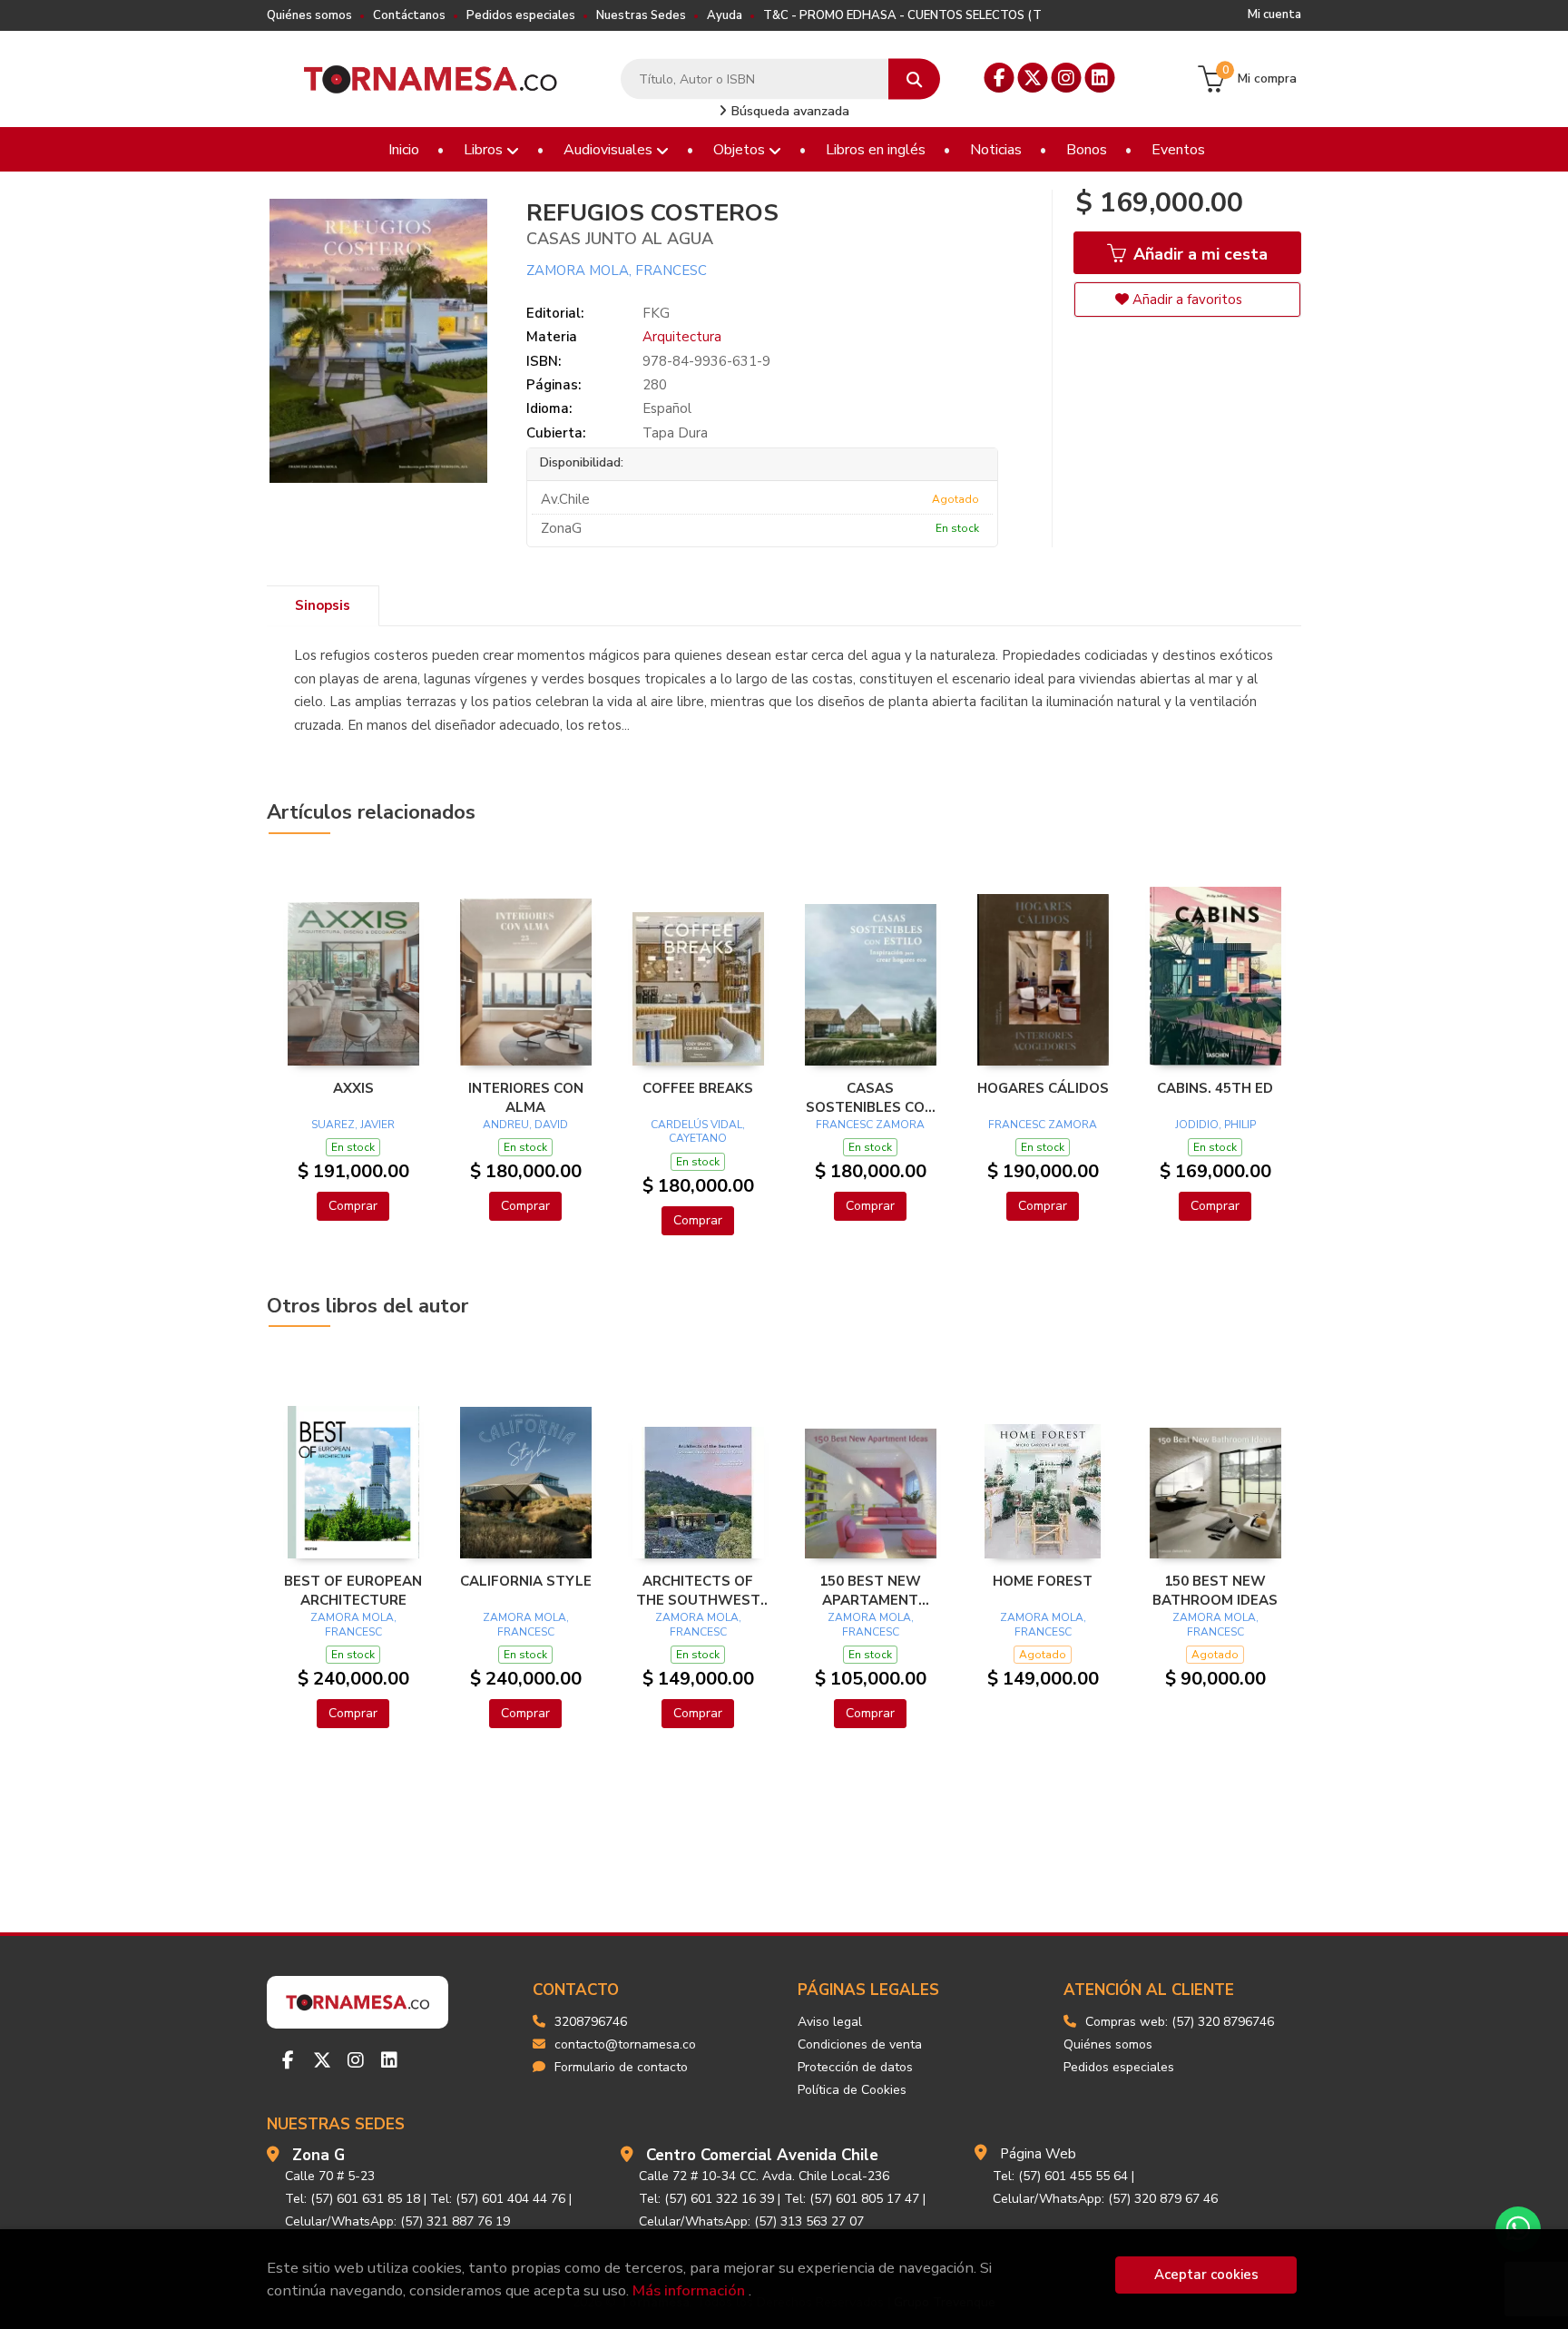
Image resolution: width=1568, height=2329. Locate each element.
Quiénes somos (309, 15)
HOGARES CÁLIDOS (1043, 1088)
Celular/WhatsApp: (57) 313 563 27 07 (751, 2221)
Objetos (741, 150)
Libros (485, 150)
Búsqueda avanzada (789, 111)
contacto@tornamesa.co (625, 2044)
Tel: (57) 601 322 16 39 (706, 2199)
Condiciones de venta (860, 2044)
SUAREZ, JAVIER (353, 1125)
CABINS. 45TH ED (1215, 1088)
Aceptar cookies (1206, 2275)
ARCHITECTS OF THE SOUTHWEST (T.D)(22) (698, 1590)
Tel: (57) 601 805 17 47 (852, 2199)
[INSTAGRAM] (1067, 78)
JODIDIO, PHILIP (1215, 1125)
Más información (689, 2290)
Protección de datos (855, 2067)
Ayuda (725, 15)
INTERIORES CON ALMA (526, 1097)
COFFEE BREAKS (698, 1088)
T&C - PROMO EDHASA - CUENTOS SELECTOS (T (902, 15)
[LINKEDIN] (1100, 78)
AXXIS (353, 1088)
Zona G (318, 2155)
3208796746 (591, 2022)
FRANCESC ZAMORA (870, 1125)
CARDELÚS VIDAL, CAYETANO (698, 1132)
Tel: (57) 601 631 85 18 (353, 2199)
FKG (656, 313)
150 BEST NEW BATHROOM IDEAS (1215, 1590)
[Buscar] (914, 79)
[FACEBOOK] (1000, 78)
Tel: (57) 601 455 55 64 (1060, 2176)
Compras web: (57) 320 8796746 (1180, 2022)
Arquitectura (682, 337)
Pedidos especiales (521, 15)
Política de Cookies (852, 2090)
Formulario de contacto (621, 2067)
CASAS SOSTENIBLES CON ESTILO (870, 1097)
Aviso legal (830, 2022)
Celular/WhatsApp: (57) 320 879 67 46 (1105, 2199)
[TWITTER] (1033, 78)
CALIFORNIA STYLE (526, 1581)
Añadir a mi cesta (1198, 254)
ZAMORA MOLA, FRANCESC (617, 270)
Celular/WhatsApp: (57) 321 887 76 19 (397, 2221)
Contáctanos (409, 15)
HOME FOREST (1043, 1581)
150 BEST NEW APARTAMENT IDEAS (870, 1590)
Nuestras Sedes (641, 15)
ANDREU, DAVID (525, 1125)
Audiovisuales (610, 150)
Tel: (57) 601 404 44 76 (498, 2199)
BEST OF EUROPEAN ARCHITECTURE (353, 1590)
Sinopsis (323, 605)
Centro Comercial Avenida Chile (762, 2155)
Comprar (353, 1206)
